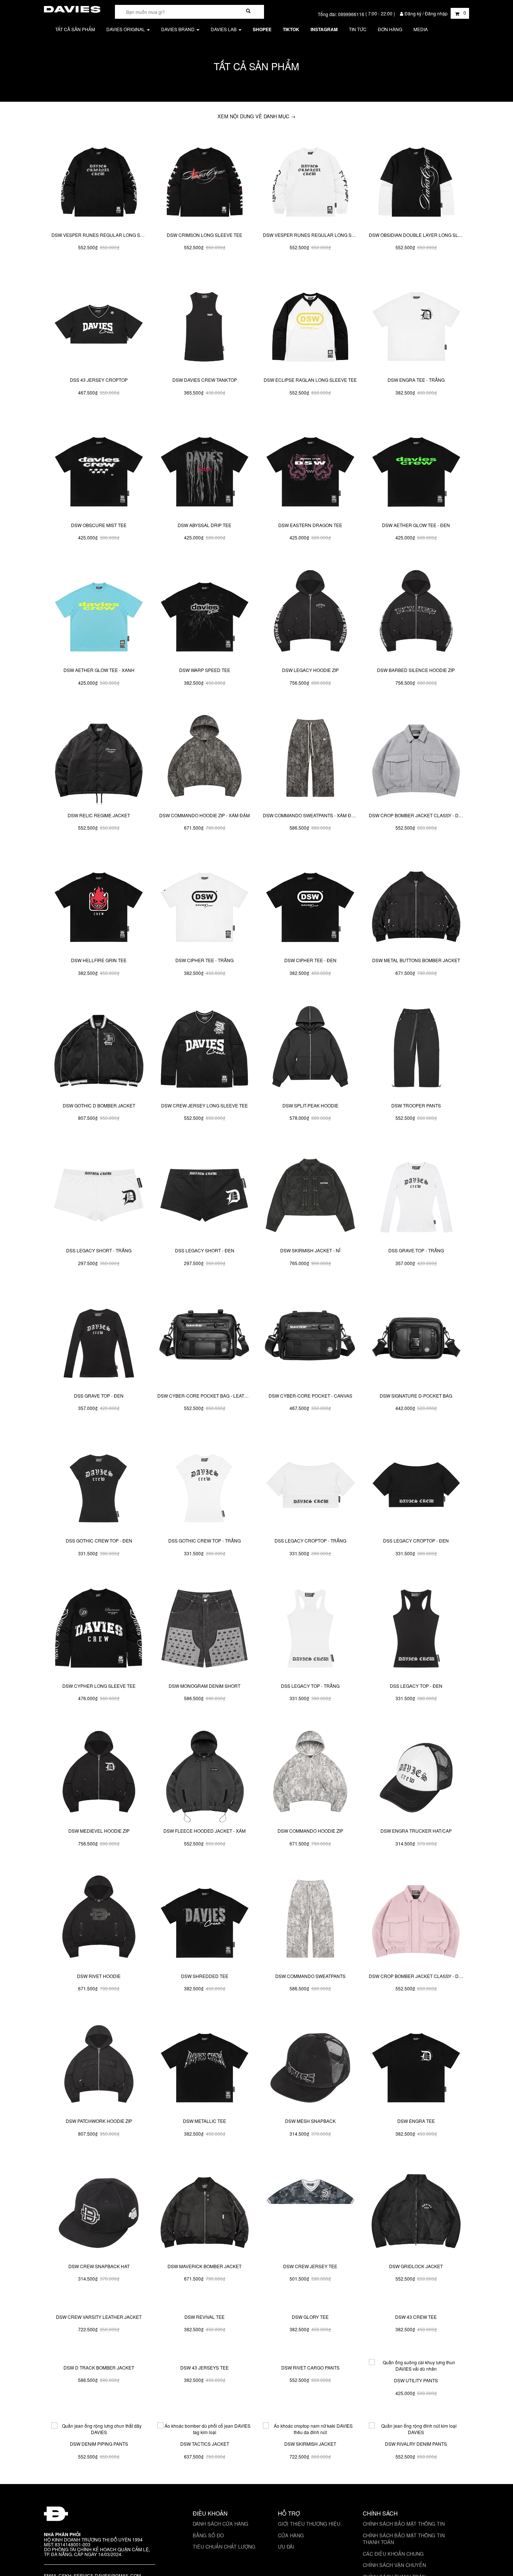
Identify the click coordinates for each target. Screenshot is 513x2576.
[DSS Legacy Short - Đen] (205, 1195)
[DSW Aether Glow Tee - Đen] (416, 469)
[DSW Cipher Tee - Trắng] (205, 905)
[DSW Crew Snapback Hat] (99, 2210)
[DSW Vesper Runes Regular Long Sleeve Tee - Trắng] (310, 179)
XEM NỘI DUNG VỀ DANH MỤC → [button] (256, 116)
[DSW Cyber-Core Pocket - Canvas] (310, 1340)
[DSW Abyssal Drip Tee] (205, 469)
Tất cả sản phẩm (75, 29)
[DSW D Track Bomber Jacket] (99, 2501)
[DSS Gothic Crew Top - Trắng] (205, 1485)
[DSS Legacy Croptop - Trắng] (310, 1485)
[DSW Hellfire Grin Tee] (99, 905)
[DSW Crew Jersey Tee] (310, 2210)
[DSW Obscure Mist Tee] (99, 469)
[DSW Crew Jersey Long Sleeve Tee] (205, 1050)
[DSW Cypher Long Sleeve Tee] (99, 1630)
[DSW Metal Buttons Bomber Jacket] (416, 905)
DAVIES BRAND (178, 29)
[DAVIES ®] (72, 8)
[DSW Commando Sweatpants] (310, 1920)
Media (421, 29)
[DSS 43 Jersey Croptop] (99, 324)
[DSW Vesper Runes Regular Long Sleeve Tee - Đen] (99, 179)
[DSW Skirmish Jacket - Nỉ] (310, 1195)
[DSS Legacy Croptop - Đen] (416, 1485)
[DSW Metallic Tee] (205, 2065)
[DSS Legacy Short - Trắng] (99, 1195)
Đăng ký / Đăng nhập (426, 13)
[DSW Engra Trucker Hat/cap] (416, 1775)
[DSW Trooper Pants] (416, 1050)
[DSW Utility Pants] (416, 2501)
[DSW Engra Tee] (416, 2065)
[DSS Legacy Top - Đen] (416, 1630)
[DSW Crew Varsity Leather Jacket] (99, 2356)
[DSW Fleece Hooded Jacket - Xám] (205, 1775)
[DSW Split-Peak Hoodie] (310, 1050)
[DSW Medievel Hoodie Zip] (99, 1775)
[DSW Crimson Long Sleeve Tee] (205, 179)
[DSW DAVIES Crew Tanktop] (205, 324)
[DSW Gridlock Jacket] (416, 2210)
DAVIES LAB (224, 29)
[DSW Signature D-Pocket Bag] (416, 1340)
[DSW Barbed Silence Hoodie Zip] (416, 615)
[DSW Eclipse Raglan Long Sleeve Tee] (310, 324)
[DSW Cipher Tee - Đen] (310, 905)
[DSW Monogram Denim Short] (205, 1630)
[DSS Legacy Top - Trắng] (310, 1630)
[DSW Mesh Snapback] (310, 2065)
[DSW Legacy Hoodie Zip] (310, 615)
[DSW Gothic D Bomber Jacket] (99, 1050)
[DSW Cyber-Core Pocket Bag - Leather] (205, 1340)
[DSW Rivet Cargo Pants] (310, 2501)
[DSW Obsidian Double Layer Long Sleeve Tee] (416, 179)
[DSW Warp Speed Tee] (205, 615)
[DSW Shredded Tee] (205, 1920)
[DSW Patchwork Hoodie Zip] (99, 2065)
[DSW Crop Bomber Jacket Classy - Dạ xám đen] (416, 759)
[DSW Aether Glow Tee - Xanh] (99, 615)
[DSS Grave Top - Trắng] (416, 1195)
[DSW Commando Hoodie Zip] (310, 1775)
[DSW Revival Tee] (205, 2356)
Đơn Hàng (390, 29)
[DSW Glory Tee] (310, 2356)
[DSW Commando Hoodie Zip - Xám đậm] (205, 759)
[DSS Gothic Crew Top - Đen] (99, 1485)
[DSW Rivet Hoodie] (99, 1920)
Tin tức (358, 29)
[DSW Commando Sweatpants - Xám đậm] (310, 759)
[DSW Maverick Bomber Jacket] (205, 2210)
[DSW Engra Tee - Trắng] (416, 324)
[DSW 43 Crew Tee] (416, 2356)
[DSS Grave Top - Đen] (99, 1340)
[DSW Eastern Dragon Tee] (310, 469)
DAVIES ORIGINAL (126, 29)
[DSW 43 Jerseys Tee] (205, 2501)
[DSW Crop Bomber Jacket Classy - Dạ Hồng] (416, 1920)
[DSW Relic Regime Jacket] (99, 759)
